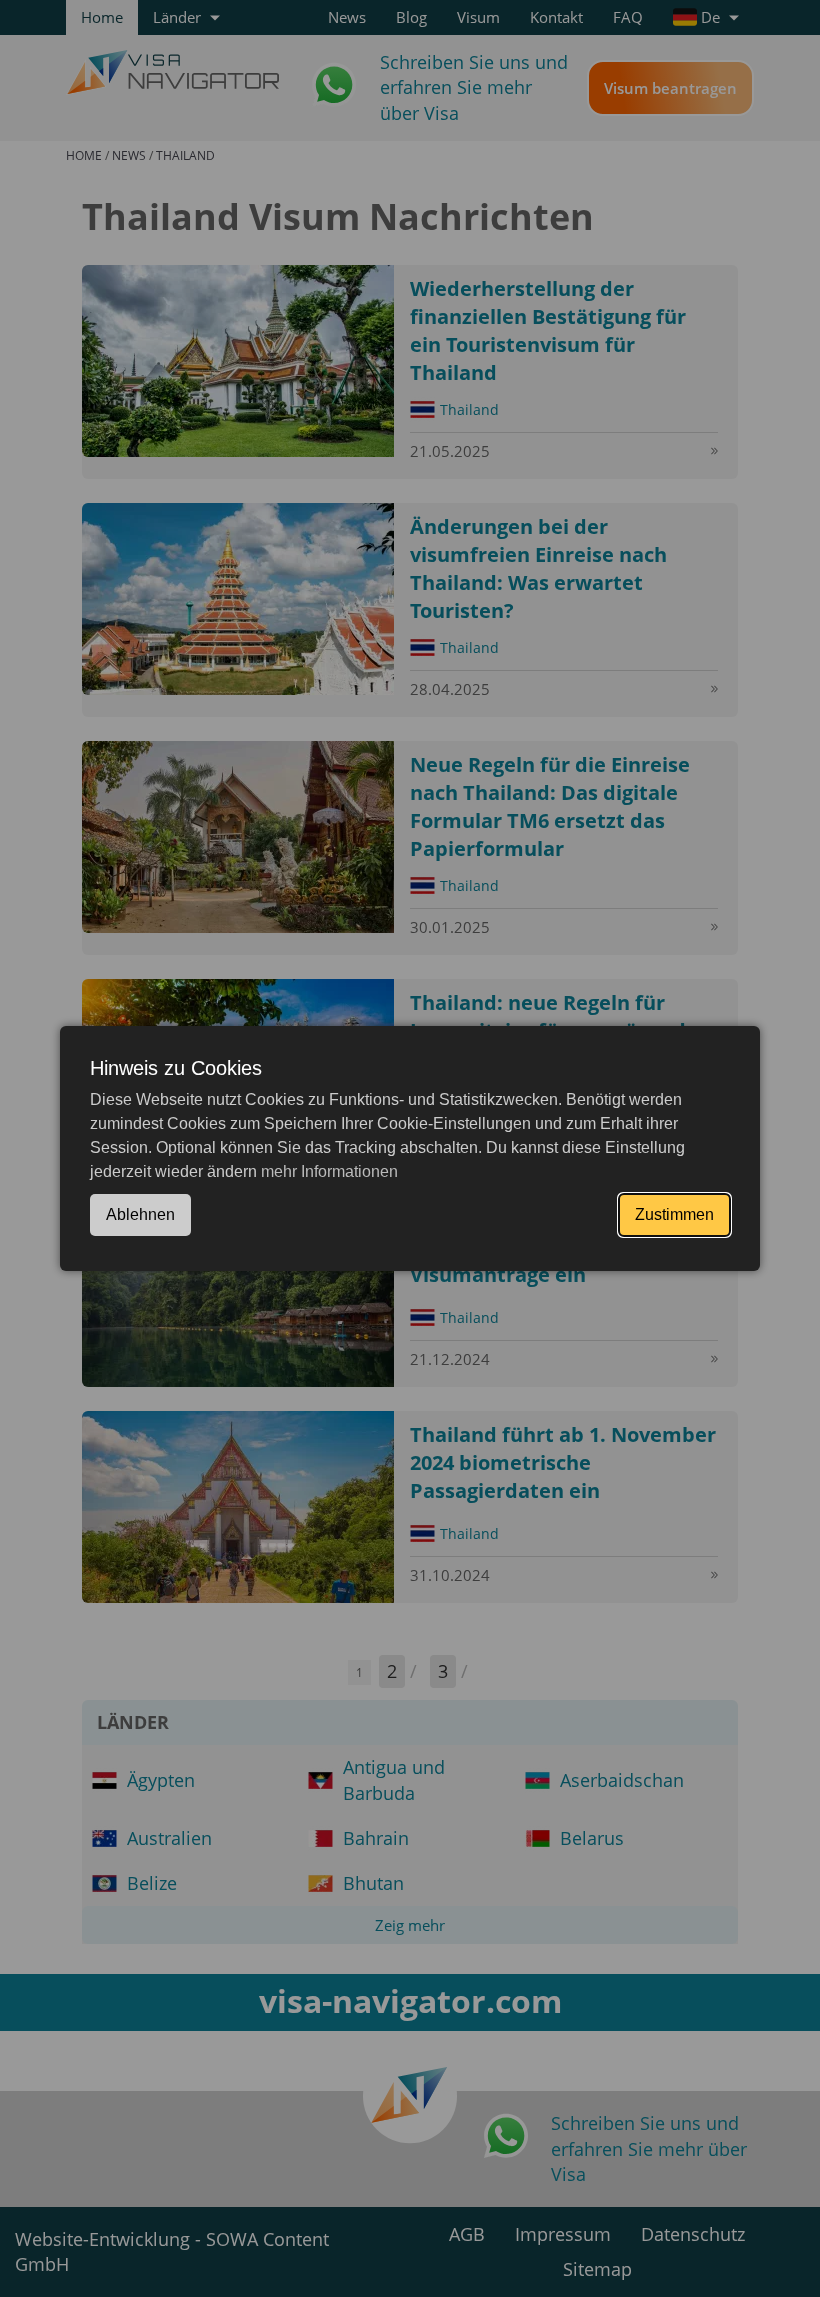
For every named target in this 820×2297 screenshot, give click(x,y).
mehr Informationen (329, 1171)
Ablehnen (140, 1214)
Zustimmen (674, 1214)
